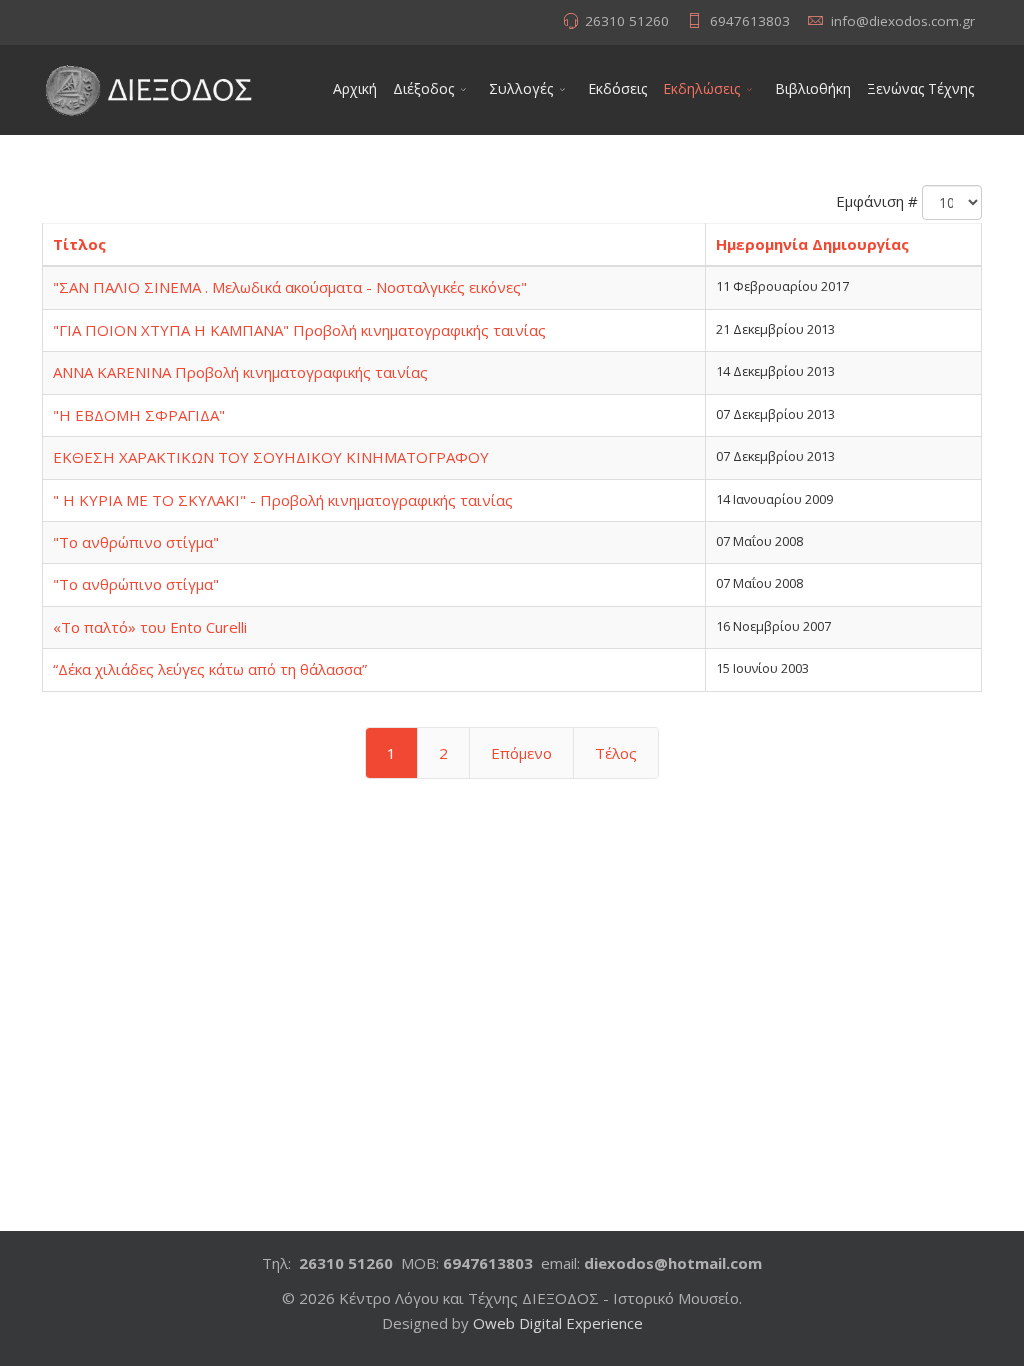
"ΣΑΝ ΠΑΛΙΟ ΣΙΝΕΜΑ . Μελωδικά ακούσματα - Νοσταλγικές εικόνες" (290, 287)
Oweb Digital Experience (558, 1323)
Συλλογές (521, 88)
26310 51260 (627, 21)
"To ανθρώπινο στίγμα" (136, 542)
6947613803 (750, 21)
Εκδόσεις (617, 88)
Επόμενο (521, 753)
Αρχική (355, 88)
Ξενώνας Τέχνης (920, 88)
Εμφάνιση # (877, 201)
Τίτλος (79, 244)
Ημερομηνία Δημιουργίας (812, 244)
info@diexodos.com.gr (903, 21)
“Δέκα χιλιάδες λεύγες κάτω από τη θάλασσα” (210, 669)
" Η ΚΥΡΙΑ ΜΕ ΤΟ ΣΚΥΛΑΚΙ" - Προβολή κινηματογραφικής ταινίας (283, 500)
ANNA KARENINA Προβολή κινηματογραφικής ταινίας (240, 372)
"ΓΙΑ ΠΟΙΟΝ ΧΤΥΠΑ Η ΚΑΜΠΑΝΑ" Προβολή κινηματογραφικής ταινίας (299, 330)
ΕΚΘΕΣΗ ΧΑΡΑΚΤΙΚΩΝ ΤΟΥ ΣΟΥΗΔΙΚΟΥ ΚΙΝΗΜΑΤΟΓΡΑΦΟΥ (271, 457)
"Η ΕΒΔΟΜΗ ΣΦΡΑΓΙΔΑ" (139, 415)
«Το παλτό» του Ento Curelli (150, 627)
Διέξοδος (423, 88)
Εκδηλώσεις (701, 88)
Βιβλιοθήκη (813, 88)
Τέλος (616, 753)
